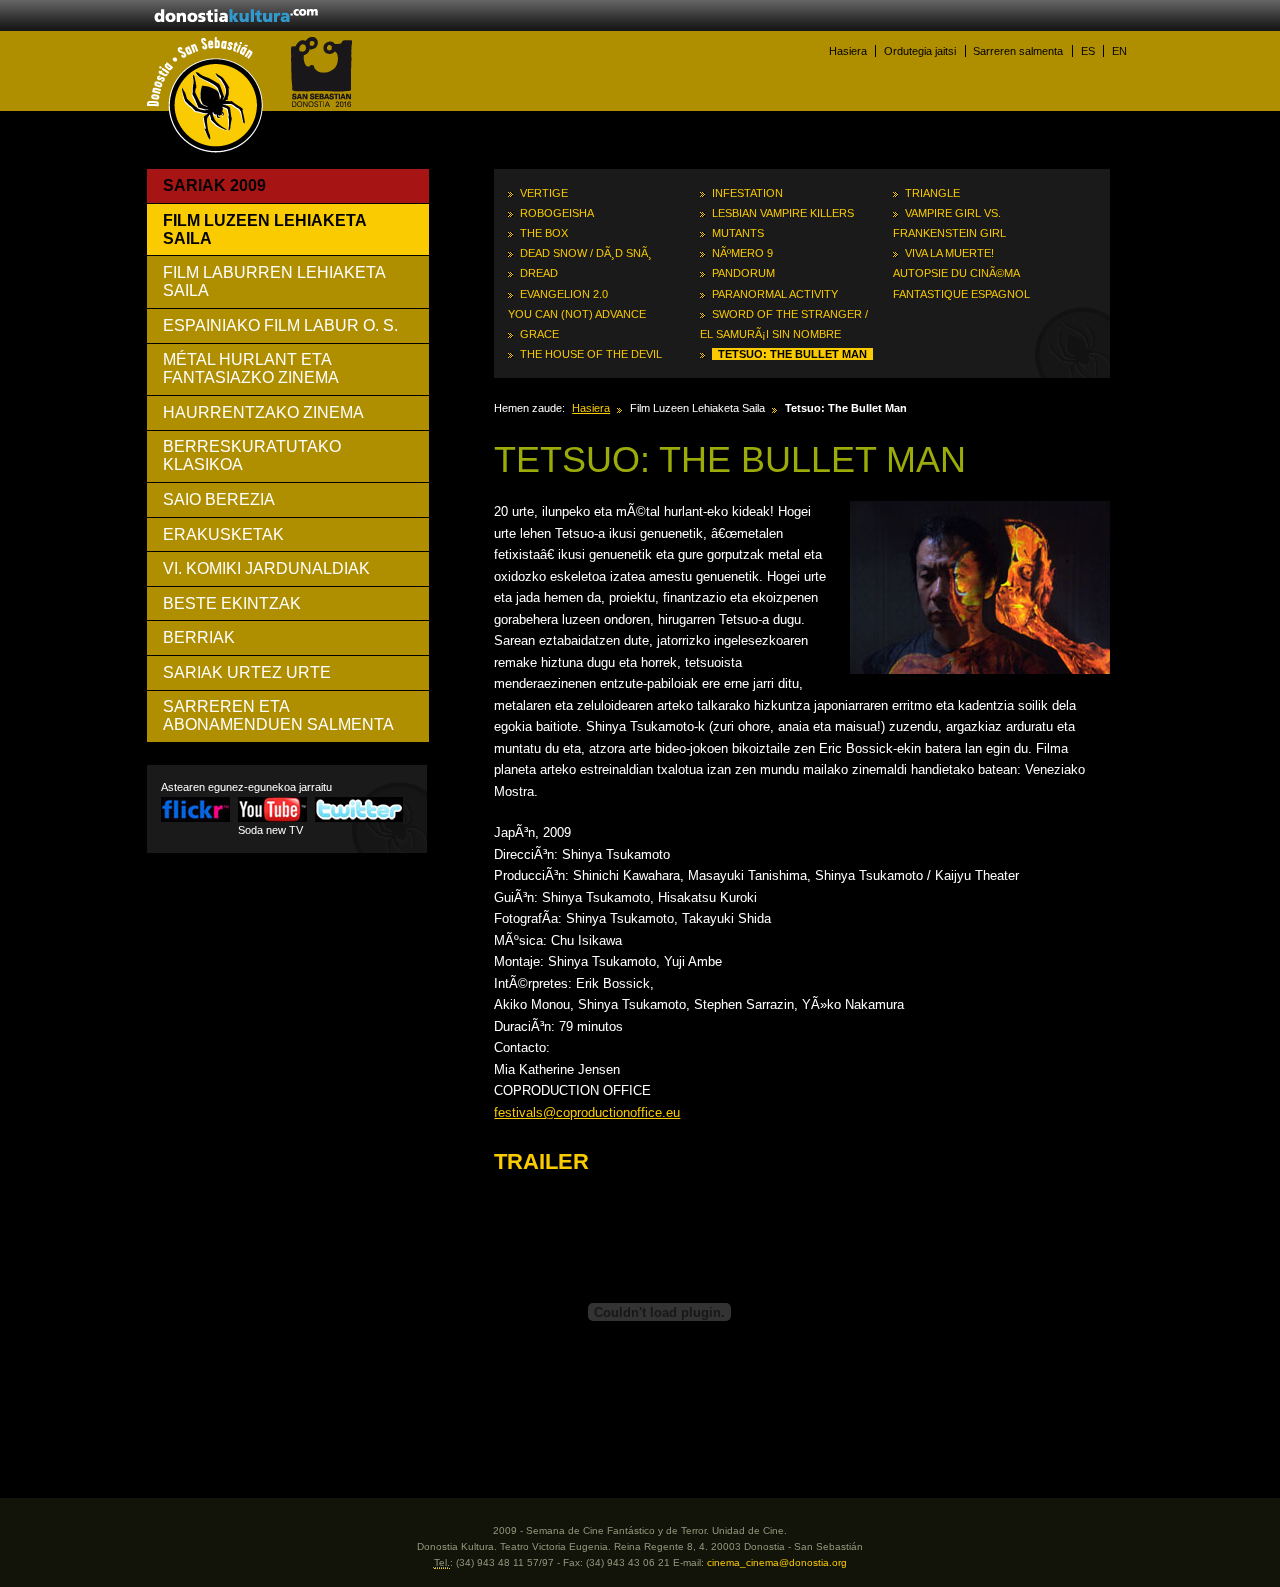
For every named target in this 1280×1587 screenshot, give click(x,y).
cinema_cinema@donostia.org (777, 1562)
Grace (539, 334)
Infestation (747, 193)
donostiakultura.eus (236, 17)
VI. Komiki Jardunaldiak (266, 568)
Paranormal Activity (775, 294)
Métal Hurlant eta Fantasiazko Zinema (251, 368)
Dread (539, 273)
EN (1119, 51)
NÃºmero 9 (742, 253)
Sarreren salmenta (1018, 51)
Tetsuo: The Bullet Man (792, 354)
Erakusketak (223, 534)
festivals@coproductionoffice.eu (587, 1112)
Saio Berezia (219, 499)
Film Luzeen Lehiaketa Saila (265, 229)
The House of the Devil (591, 354)
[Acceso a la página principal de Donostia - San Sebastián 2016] (321, 103)
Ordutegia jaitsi (920, 51)
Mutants (738, 233)
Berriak (199, 637)
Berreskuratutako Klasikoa (252, 455)
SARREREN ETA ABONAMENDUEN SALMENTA (278, 715)
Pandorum (743, 273)
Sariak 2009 (214, 185)
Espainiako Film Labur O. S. (280, 325)
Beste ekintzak (232, 603)
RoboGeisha (557, 213)
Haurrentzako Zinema (263, 412)
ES (1088, 51)
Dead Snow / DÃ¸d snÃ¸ (586, 253)
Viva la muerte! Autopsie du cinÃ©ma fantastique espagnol (961, 273)
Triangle (932, 193)
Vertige (544, 193)
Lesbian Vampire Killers (783, 213)
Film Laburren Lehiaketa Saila (274, 281)
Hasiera (848, 51)
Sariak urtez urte (247, 672)
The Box (544, 233)
